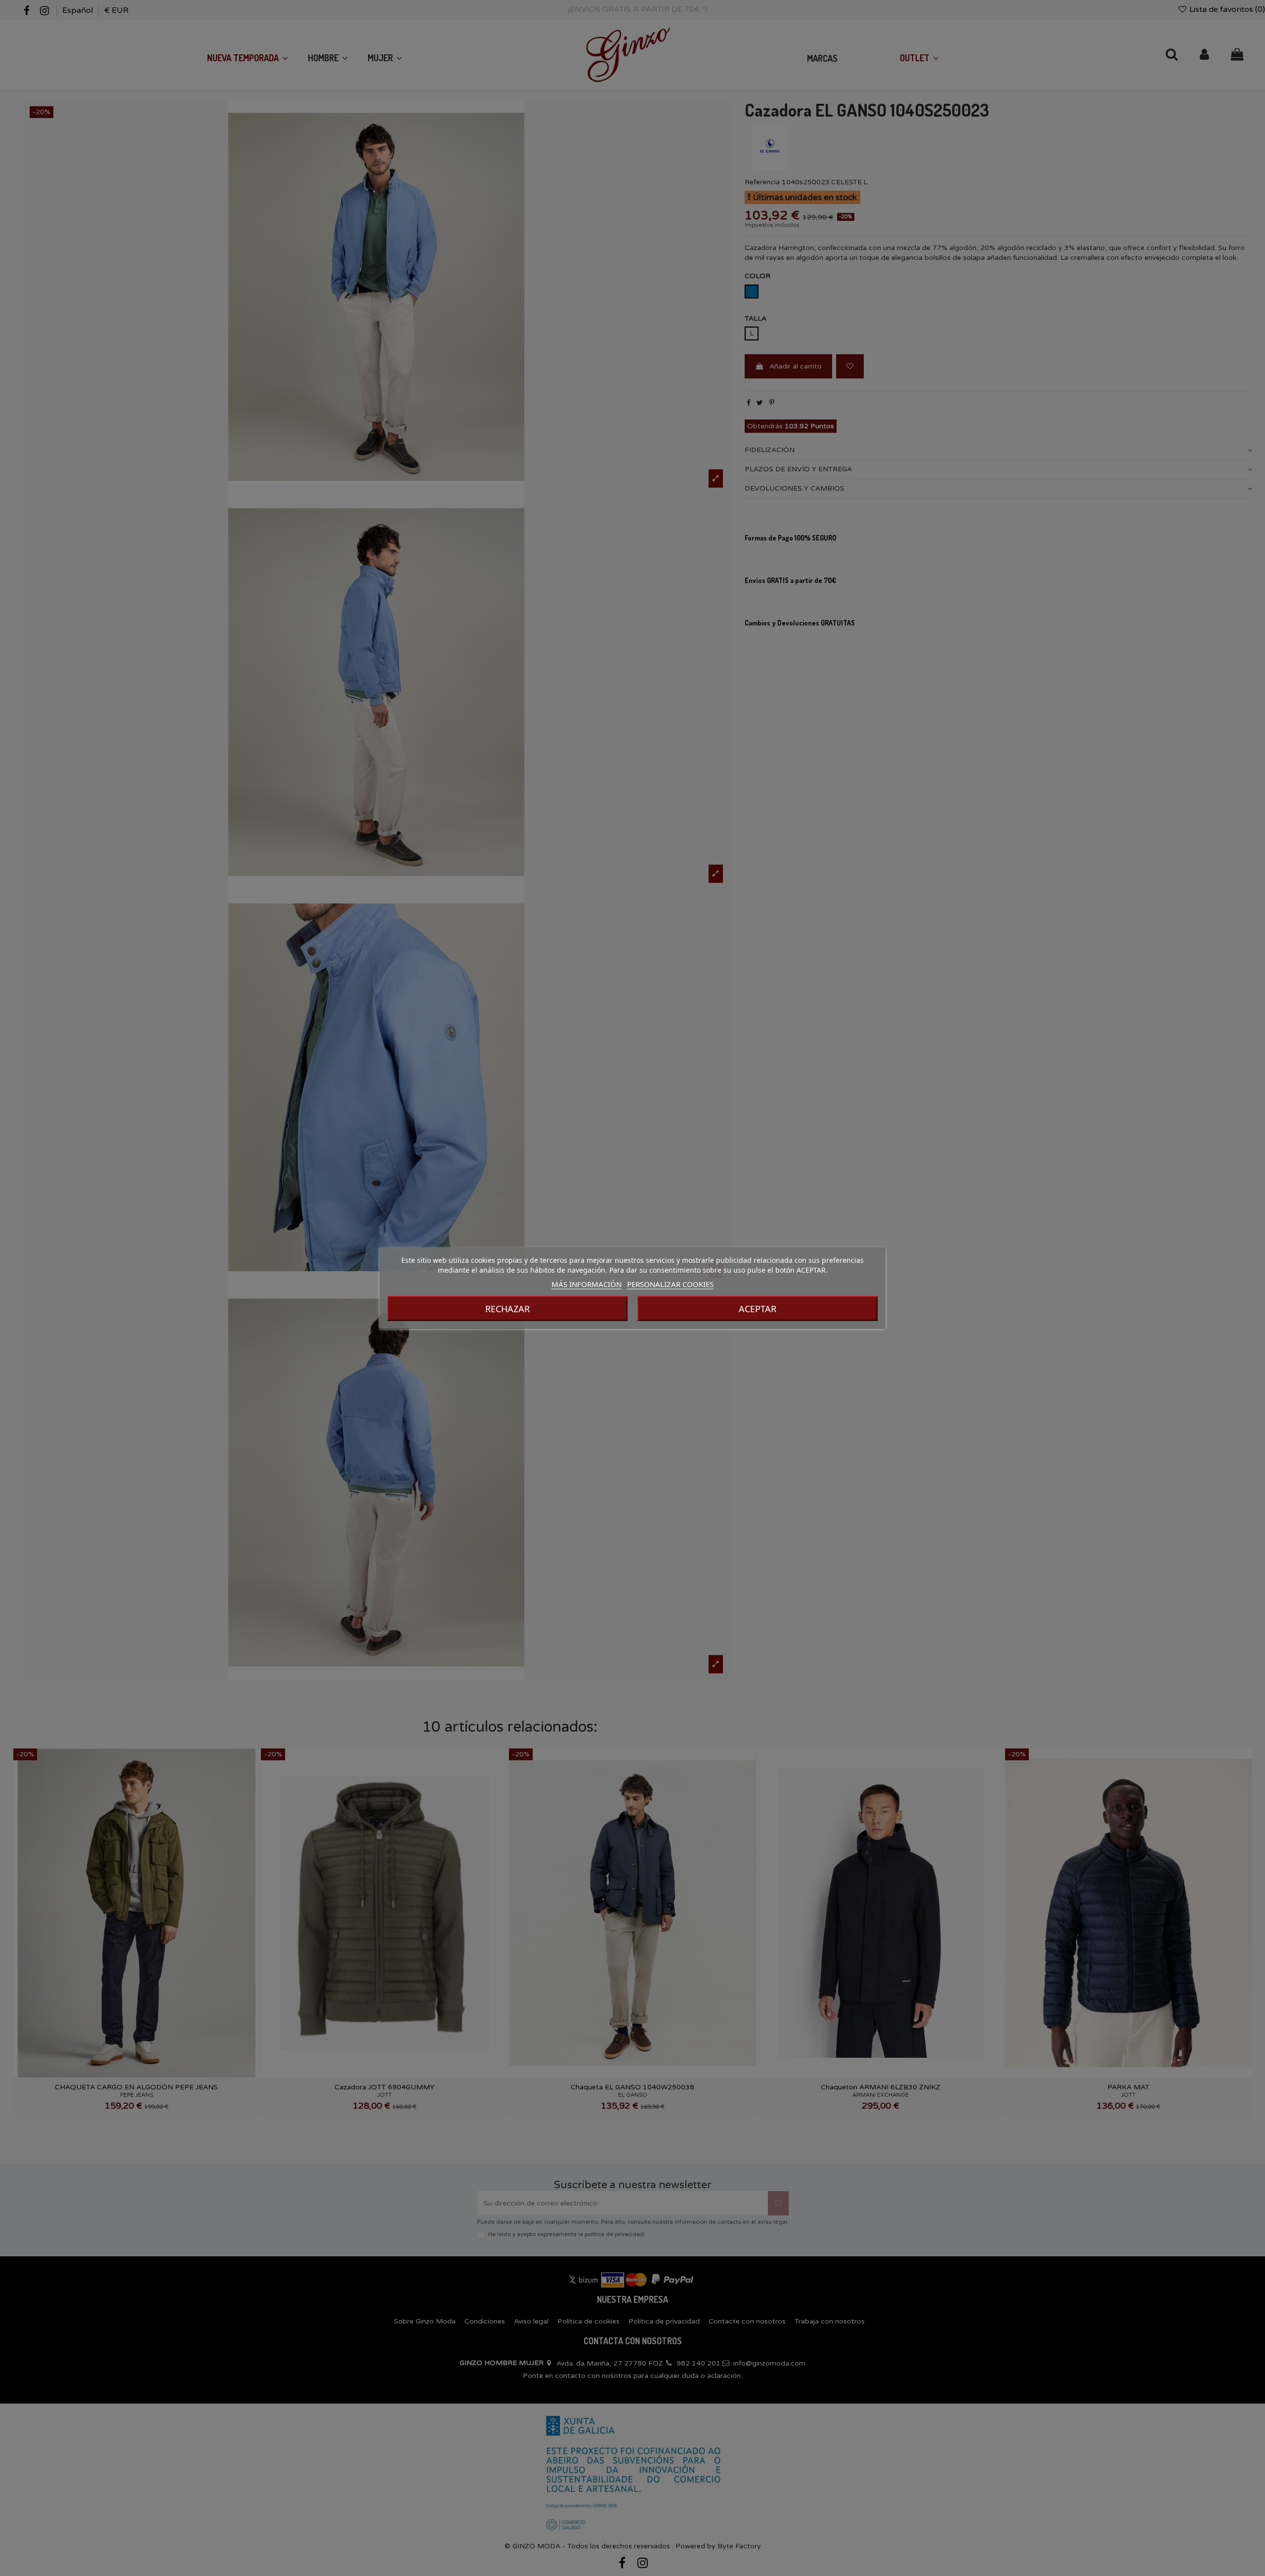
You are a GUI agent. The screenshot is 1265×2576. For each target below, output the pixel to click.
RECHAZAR (507, 1309)
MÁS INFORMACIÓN (587, 1284)
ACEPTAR (758, 1309)
